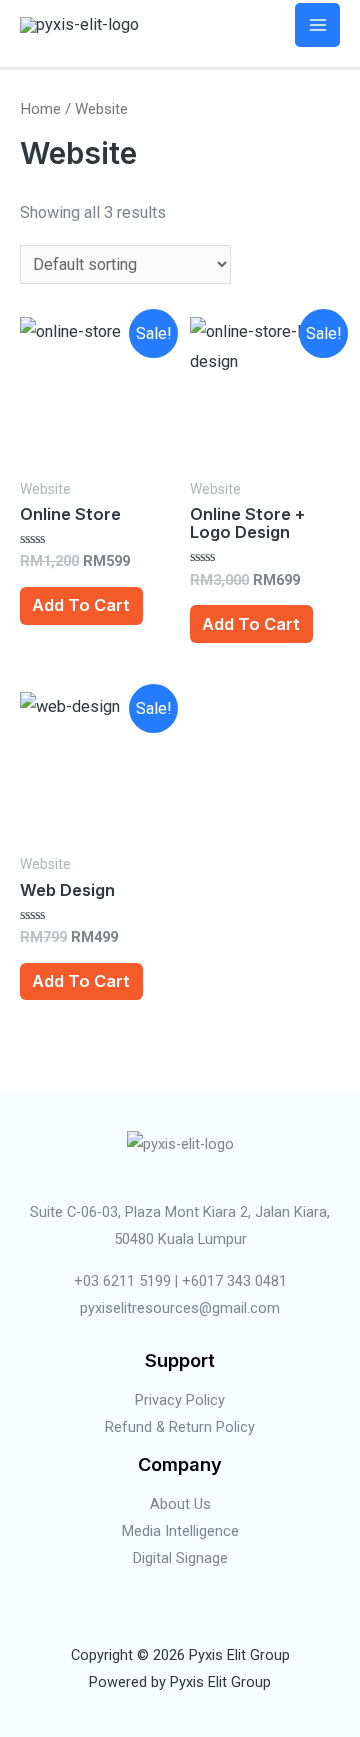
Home (40, 109)
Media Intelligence (180, 1531)
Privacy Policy (180, 1400)
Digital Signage (180, 1558)
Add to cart (81, 605)
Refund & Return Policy (180, 1427)
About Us (180, 1504)
